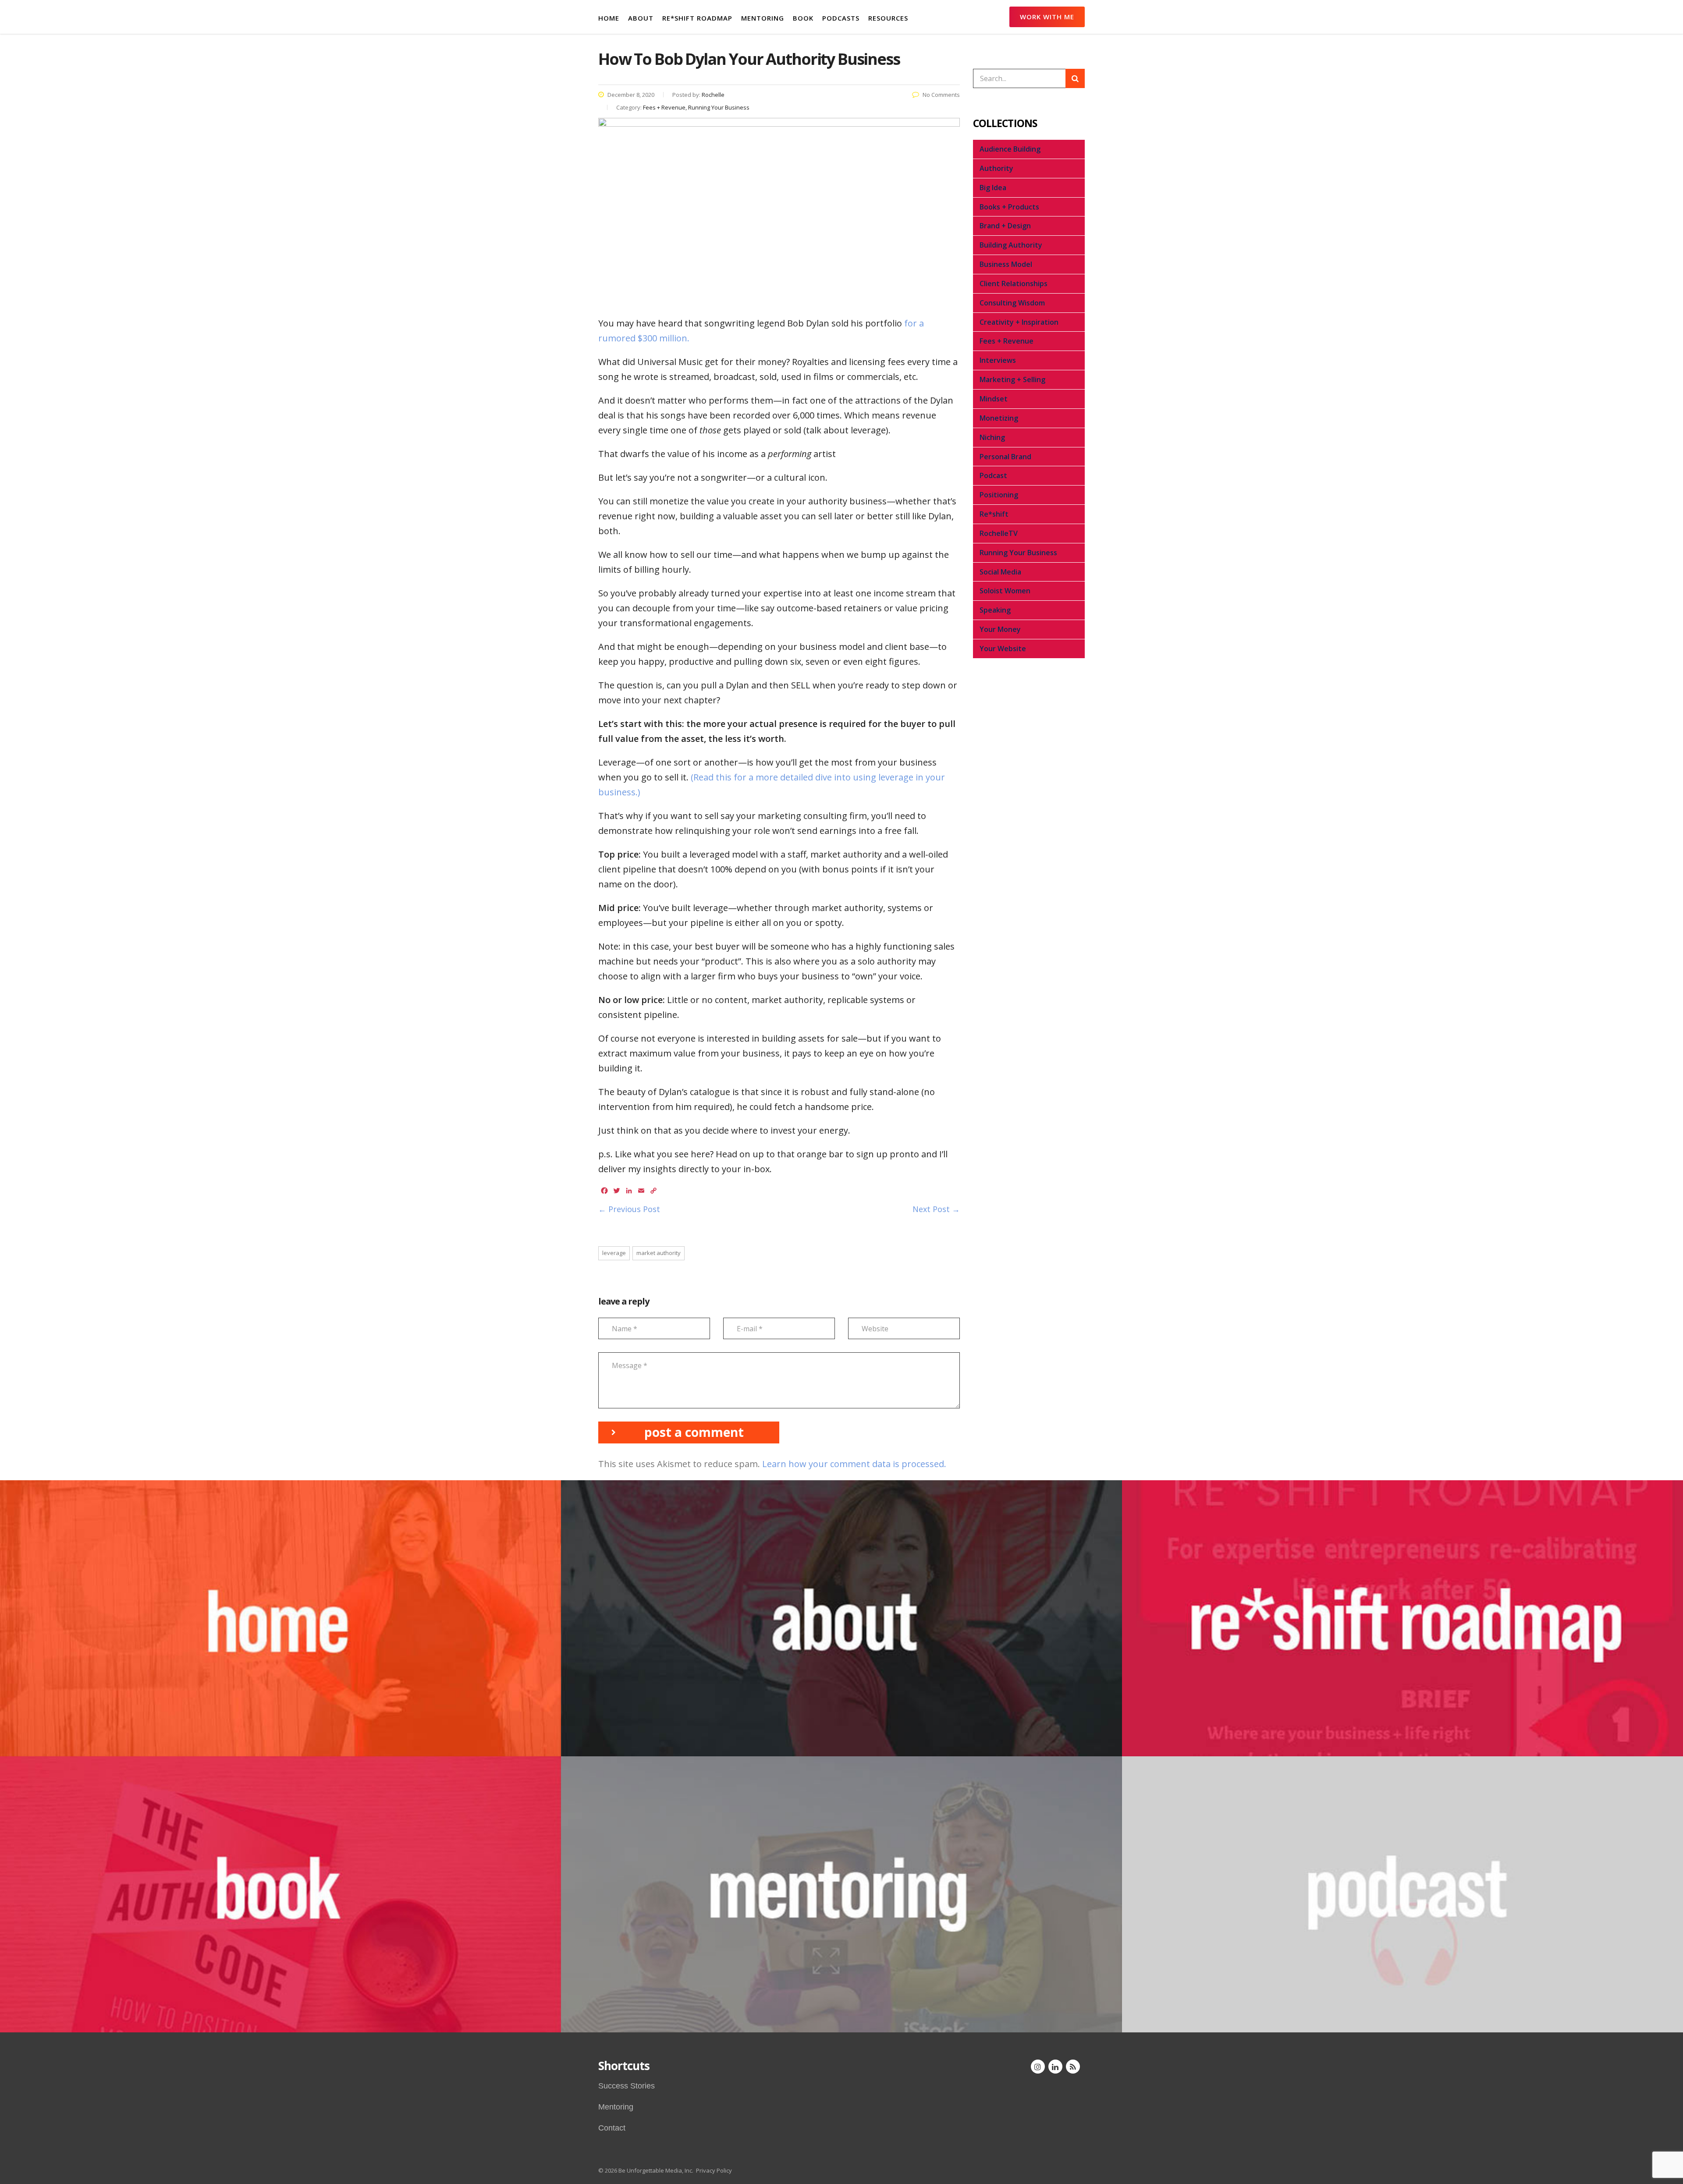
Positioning (999, 495)
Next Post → (936, 1209)
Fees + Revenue (1007, 341)
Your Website (1003, 649)
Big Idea (993, 188)
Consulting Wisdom (1012, 303)
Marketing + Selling (1012, 379)
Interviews (998, 360)
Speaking (995, 610)
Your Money (1000, 629)
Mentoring (616, 2107)
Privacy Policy (714, 2170)
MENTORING (763, 18)
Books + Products (1009, 207)
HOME (609, 18)
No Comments (941, 95)
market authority (659, 1253)
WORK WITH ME (1047, 17)
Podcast (993, 475)
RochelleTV (999, 533)
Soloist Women (1005, 591)
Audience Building (1010, 149)
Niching (992, 437)
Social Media (1000, 572)
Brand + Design (1005, 226)
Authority (996, 168)
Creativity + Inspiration (1019, 322)
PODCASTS (841, 18)
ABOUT (641, 18)
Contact (612, 2128)
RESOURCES (888, 18)
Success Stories (627, 2086)
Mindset (994, 399)
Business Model (1006, 264)
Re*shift (994, 514)
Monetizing (999, 418)
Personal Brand (1005, 457)
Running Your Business (1018, 553)
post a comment (694, 1432)
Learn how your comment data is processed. (854, 1464)
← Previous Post (629, 1209)
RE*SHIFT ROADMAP (697, 18)
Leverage (614, 1253)
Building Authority (1011, 245)
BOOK (803, 18)
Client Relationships (1014, 284)
